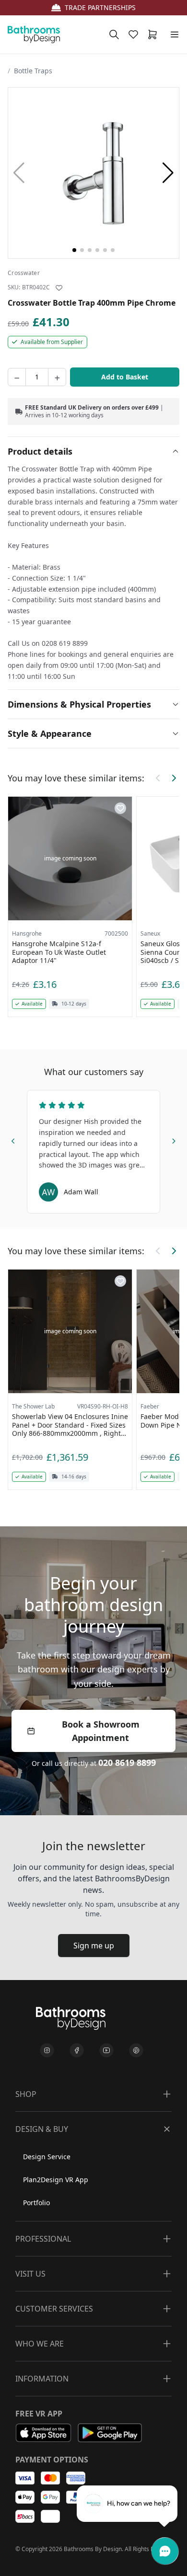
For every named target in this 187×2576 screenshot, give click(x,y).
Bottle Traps (33, 71)
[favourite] (135, 34)
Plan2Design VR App (56, 2180)
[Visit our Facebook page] (77, 2050)
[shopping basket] (154, 34)
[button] (168, 173)
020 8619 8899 (127, 1763)
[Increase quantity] (57, 377)
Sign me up (94, 1946)
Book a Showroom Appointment (101, 1731)
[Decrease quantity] (17, 377)
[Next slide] (174, 1139)
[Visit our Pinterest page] (136, 2050)
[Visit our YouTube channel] (106, 2050)
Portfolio (36, 2203)
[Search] (114, 34)
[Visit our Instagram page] (47, 2050)
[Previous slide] (13, 1139)
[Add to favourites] (59, 288)
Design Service (47, 2157)
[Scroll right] (174, 778)
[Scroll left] (158, 778)
